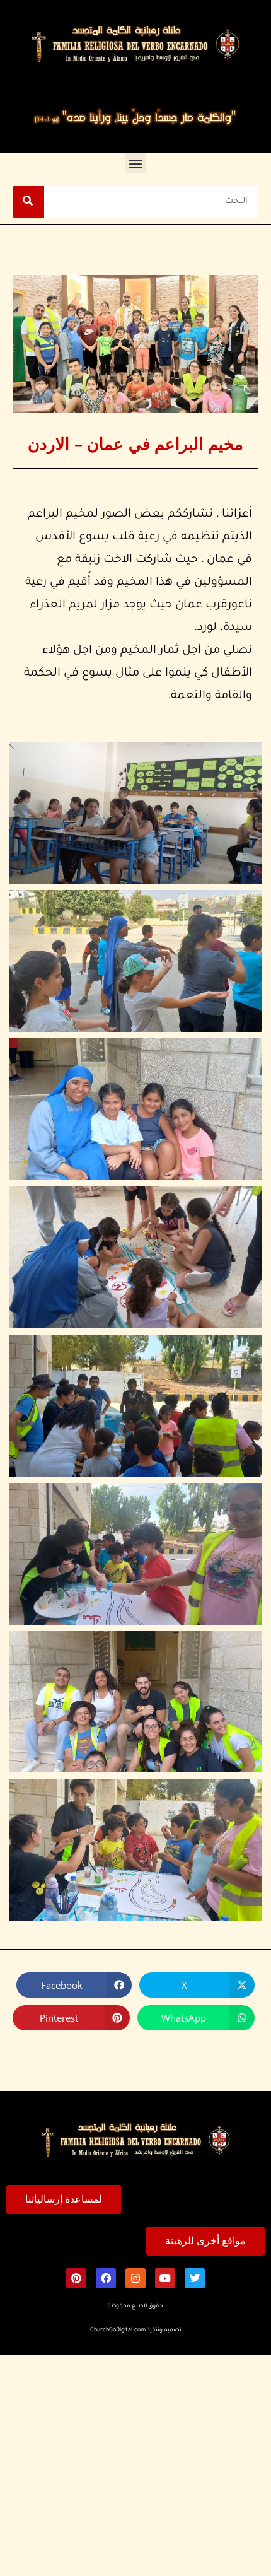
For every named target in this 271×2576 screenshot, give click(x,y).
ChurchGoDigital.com (118, 2331)
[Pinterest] (76, 2278)
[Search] (28, 202)
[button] (136, 163)
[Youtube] (165, 2278)
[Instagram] (135, 2278)
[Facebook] (106, 2278)
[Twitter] (195, 2278)
